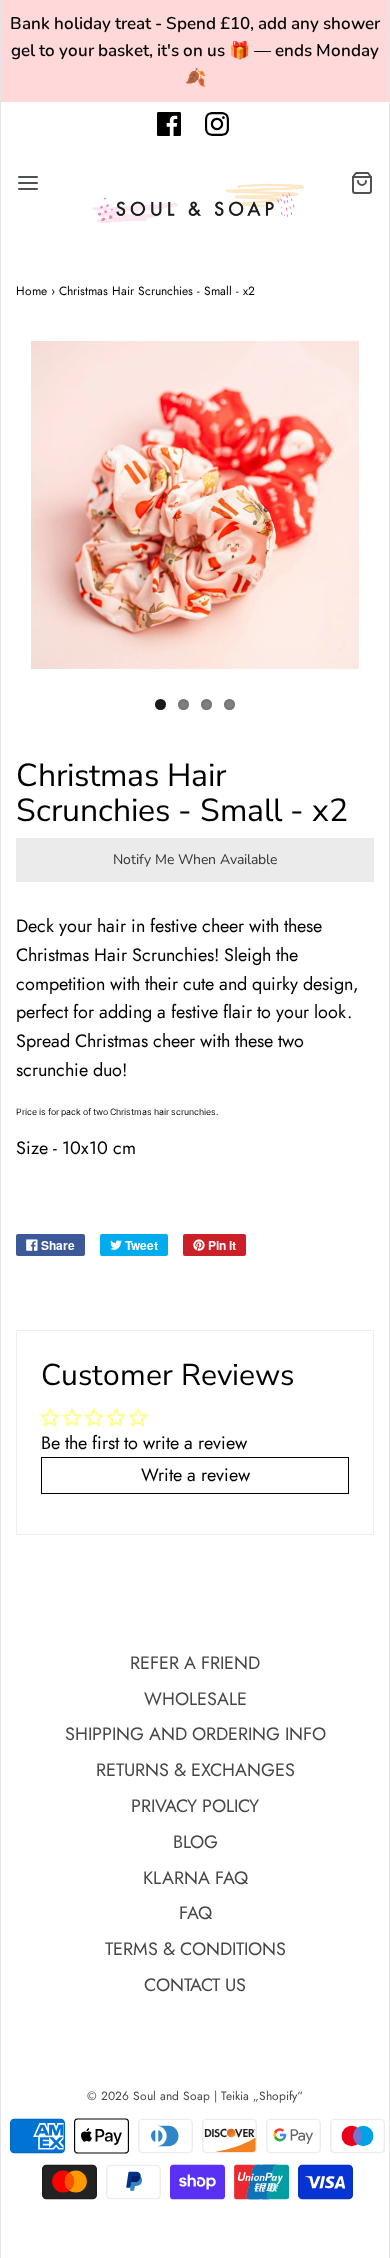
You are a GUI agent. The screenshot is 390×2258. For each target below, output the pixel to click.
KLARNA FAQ (195, 1878)
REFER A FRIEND (195, 1663)
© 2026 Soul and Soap (148, 2096)
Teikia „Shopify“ (262, 2096)
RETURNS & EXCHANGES (195, 1770)
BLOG (195, 1842)
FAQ (195, 1913)
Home (31, 291)
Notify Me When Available (195, 859)
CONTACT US (195, 1985)
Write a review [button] (195, 1475)
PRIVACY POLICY (195, 1806)
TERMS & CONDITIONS (195, 1949)
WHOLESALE (195, 1699)
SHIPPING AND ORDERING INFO (195, 1734)
